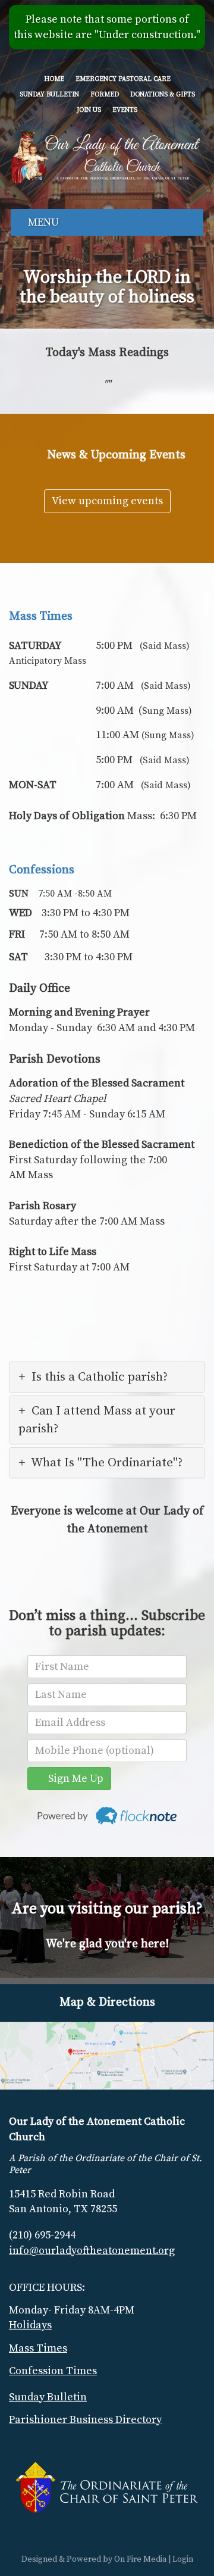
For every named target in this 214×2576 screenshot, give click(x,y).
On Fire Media (140, 2559)
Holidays (30, 2325)
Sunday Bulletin (49, 95)
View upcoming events (107, 501)
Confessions (42, 870)
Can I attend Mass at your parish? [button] (97, 1420)
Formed (105, 95)
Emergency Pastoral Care (123, 79)
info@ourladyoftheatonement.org (92, 2251)
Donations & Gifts (163, 95)
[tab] (107, 1377)
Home (54, 79)
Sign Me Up (73, 1779)
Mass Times (41, 616)
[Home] (105, 155)
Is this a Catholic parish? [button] (100, 1377)
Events (125, 110)
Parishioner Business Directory (85, 2420)
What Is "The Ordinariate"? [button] (107, 1463)
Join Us (89, 110)
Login (183, 2559)
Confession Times (53, 2371)
